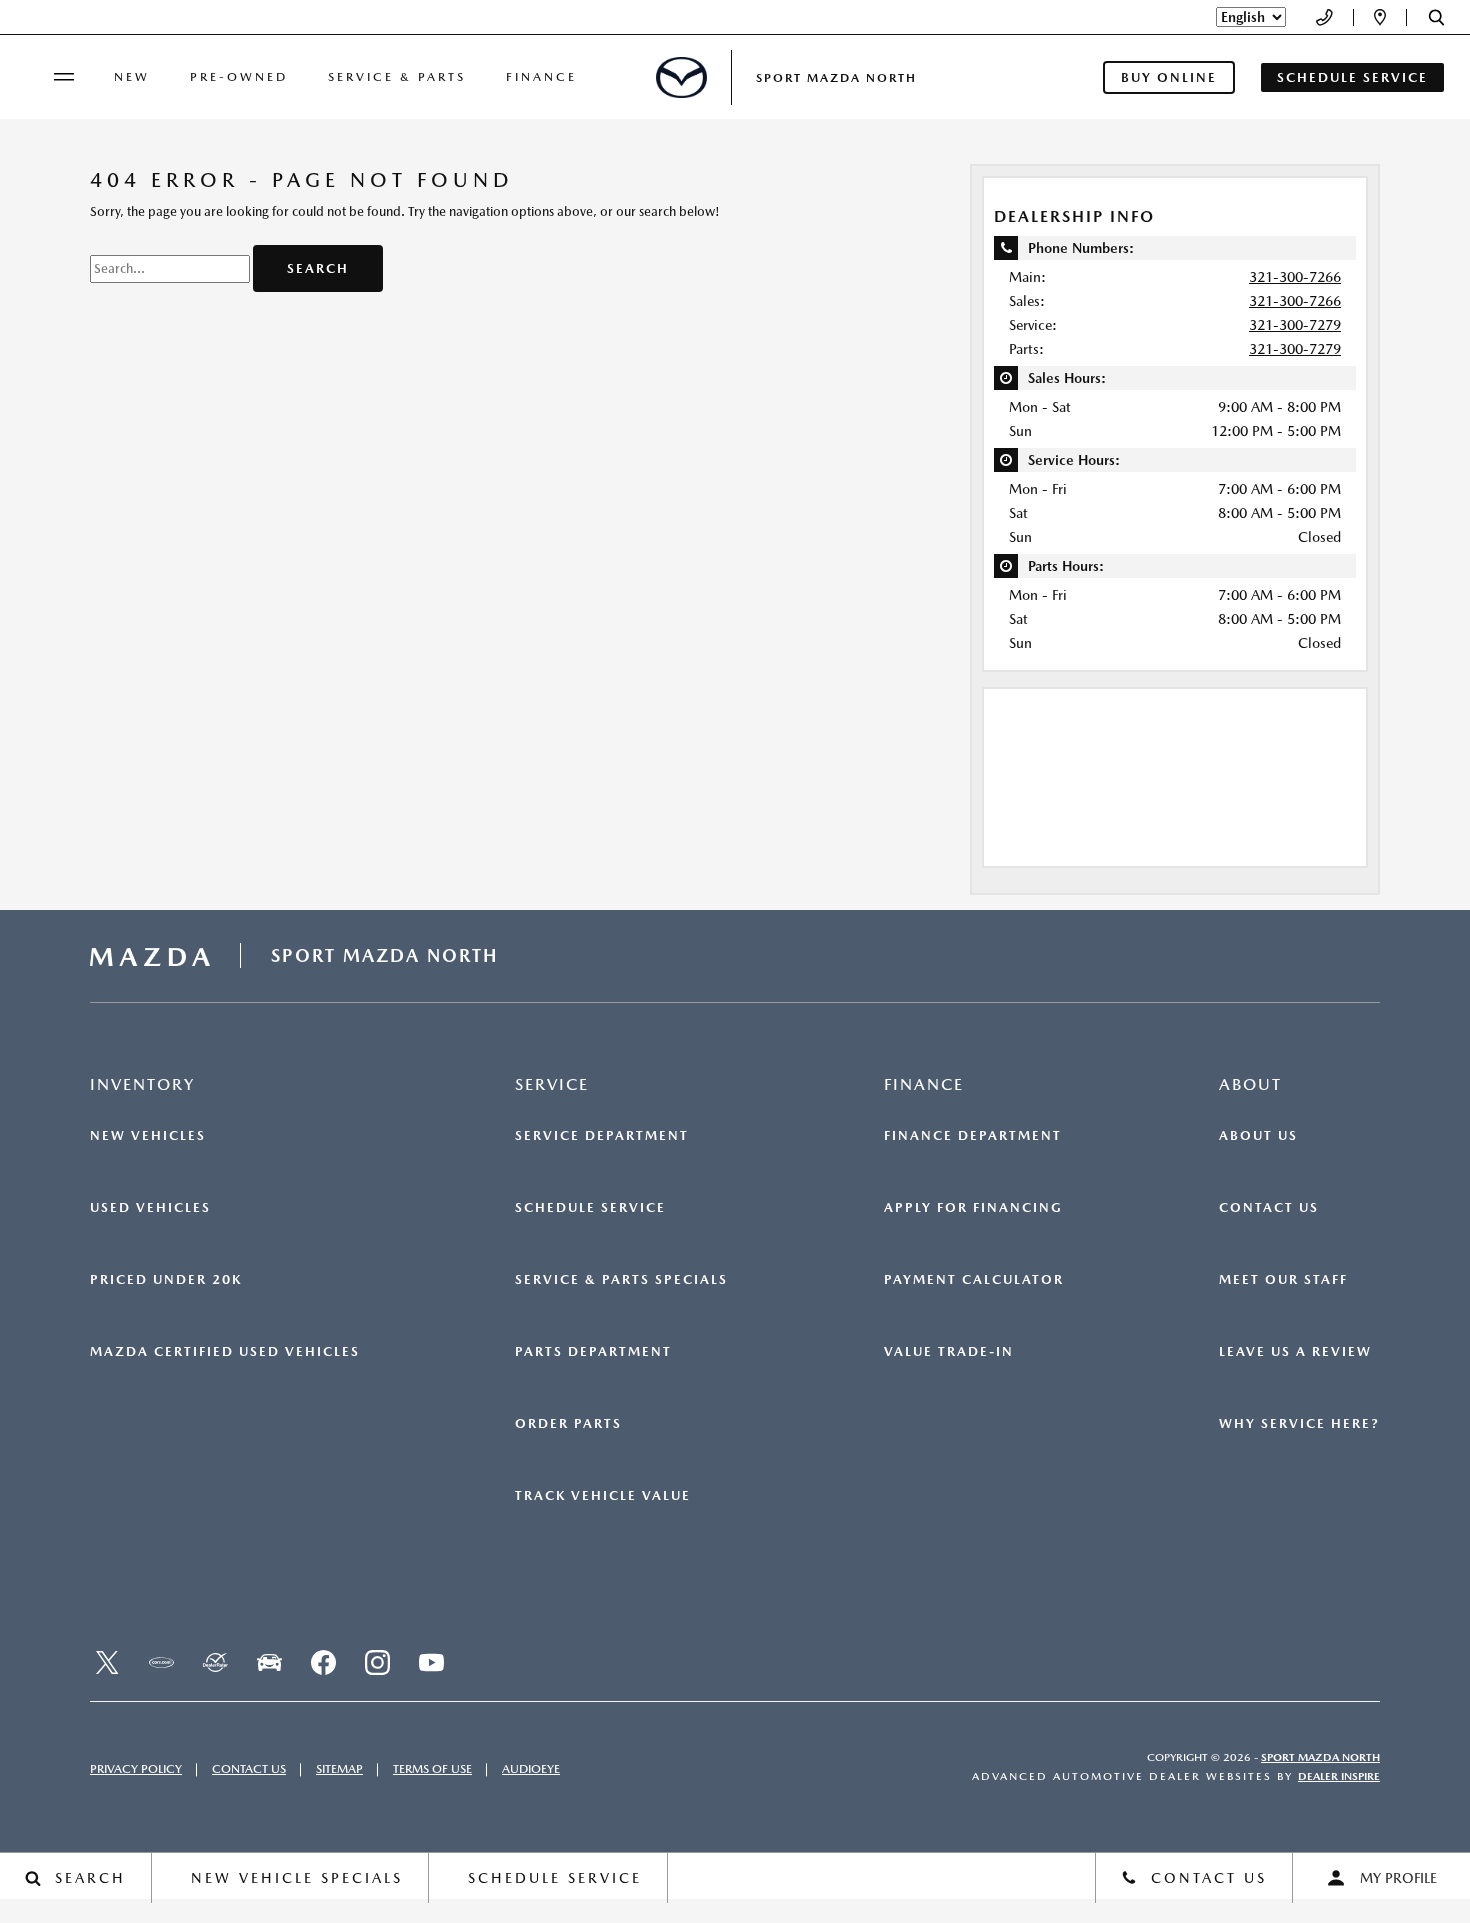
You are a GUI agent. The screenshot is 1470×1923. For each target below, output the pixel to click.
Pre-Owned (239, 77)
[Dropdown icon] (1324, 17)
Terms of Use (432, 1769)
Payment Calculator (974, 1280)
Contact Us (1269, 1208)
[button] (1436, 17)
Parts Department (593, 1352)
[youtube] (431, 1663)
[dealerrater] (215, 1663)
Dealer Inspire (1339, 1776)
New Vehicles (148, 1136)
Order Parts (568, 1424)
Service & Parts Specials (621, 1280)
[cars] (161, 1663)
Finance (541, 77)
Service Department (602, 1136)
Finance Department (973, 1136)
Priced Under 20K (166, 1280)
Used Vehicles (150, 1208)
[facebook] (323, 1663)
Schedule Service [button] (1352, 77)
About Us (1258, 1136)
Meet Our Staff (1283, 1280)
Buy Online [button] (1169, 77)
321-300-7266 (1295, 277)
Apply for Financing (973, 1208)
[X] (107, 1663)
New (132, 77)
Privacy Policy (136, 1769)
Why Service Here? (1299, 1424)
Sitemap (339, 1769)
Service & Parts (397, 77)
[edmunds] (269, 1663)
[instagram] (377, 1663)
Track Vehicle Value (603, 1496)
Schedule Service (590, 1208)
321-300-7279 (1295, 325)
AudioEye (531, 1769)
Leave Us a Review (1295, 1352)
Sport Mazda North (1320, 1757)
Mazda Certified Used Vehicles (225, 1352)
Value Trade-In (949, 1352)
